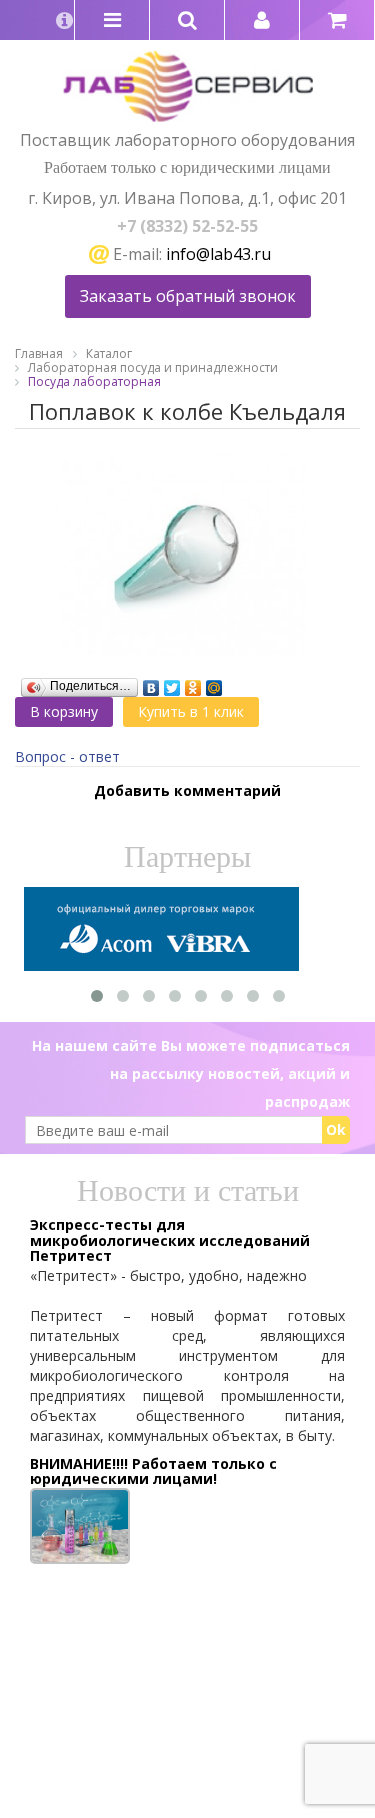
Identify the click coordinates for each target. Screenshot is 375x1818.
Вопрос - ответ (67, 756)
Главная (39, 353)
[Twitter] (172, 683)
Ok (336, 1129)
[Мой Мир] (214, 683)
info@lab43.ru (218, 254)
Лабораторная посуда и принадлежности (153, 367)
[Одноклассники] (193, 683)
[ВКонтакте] (151, 683)
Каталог (109, 353)
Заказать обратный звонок (188, 296)
